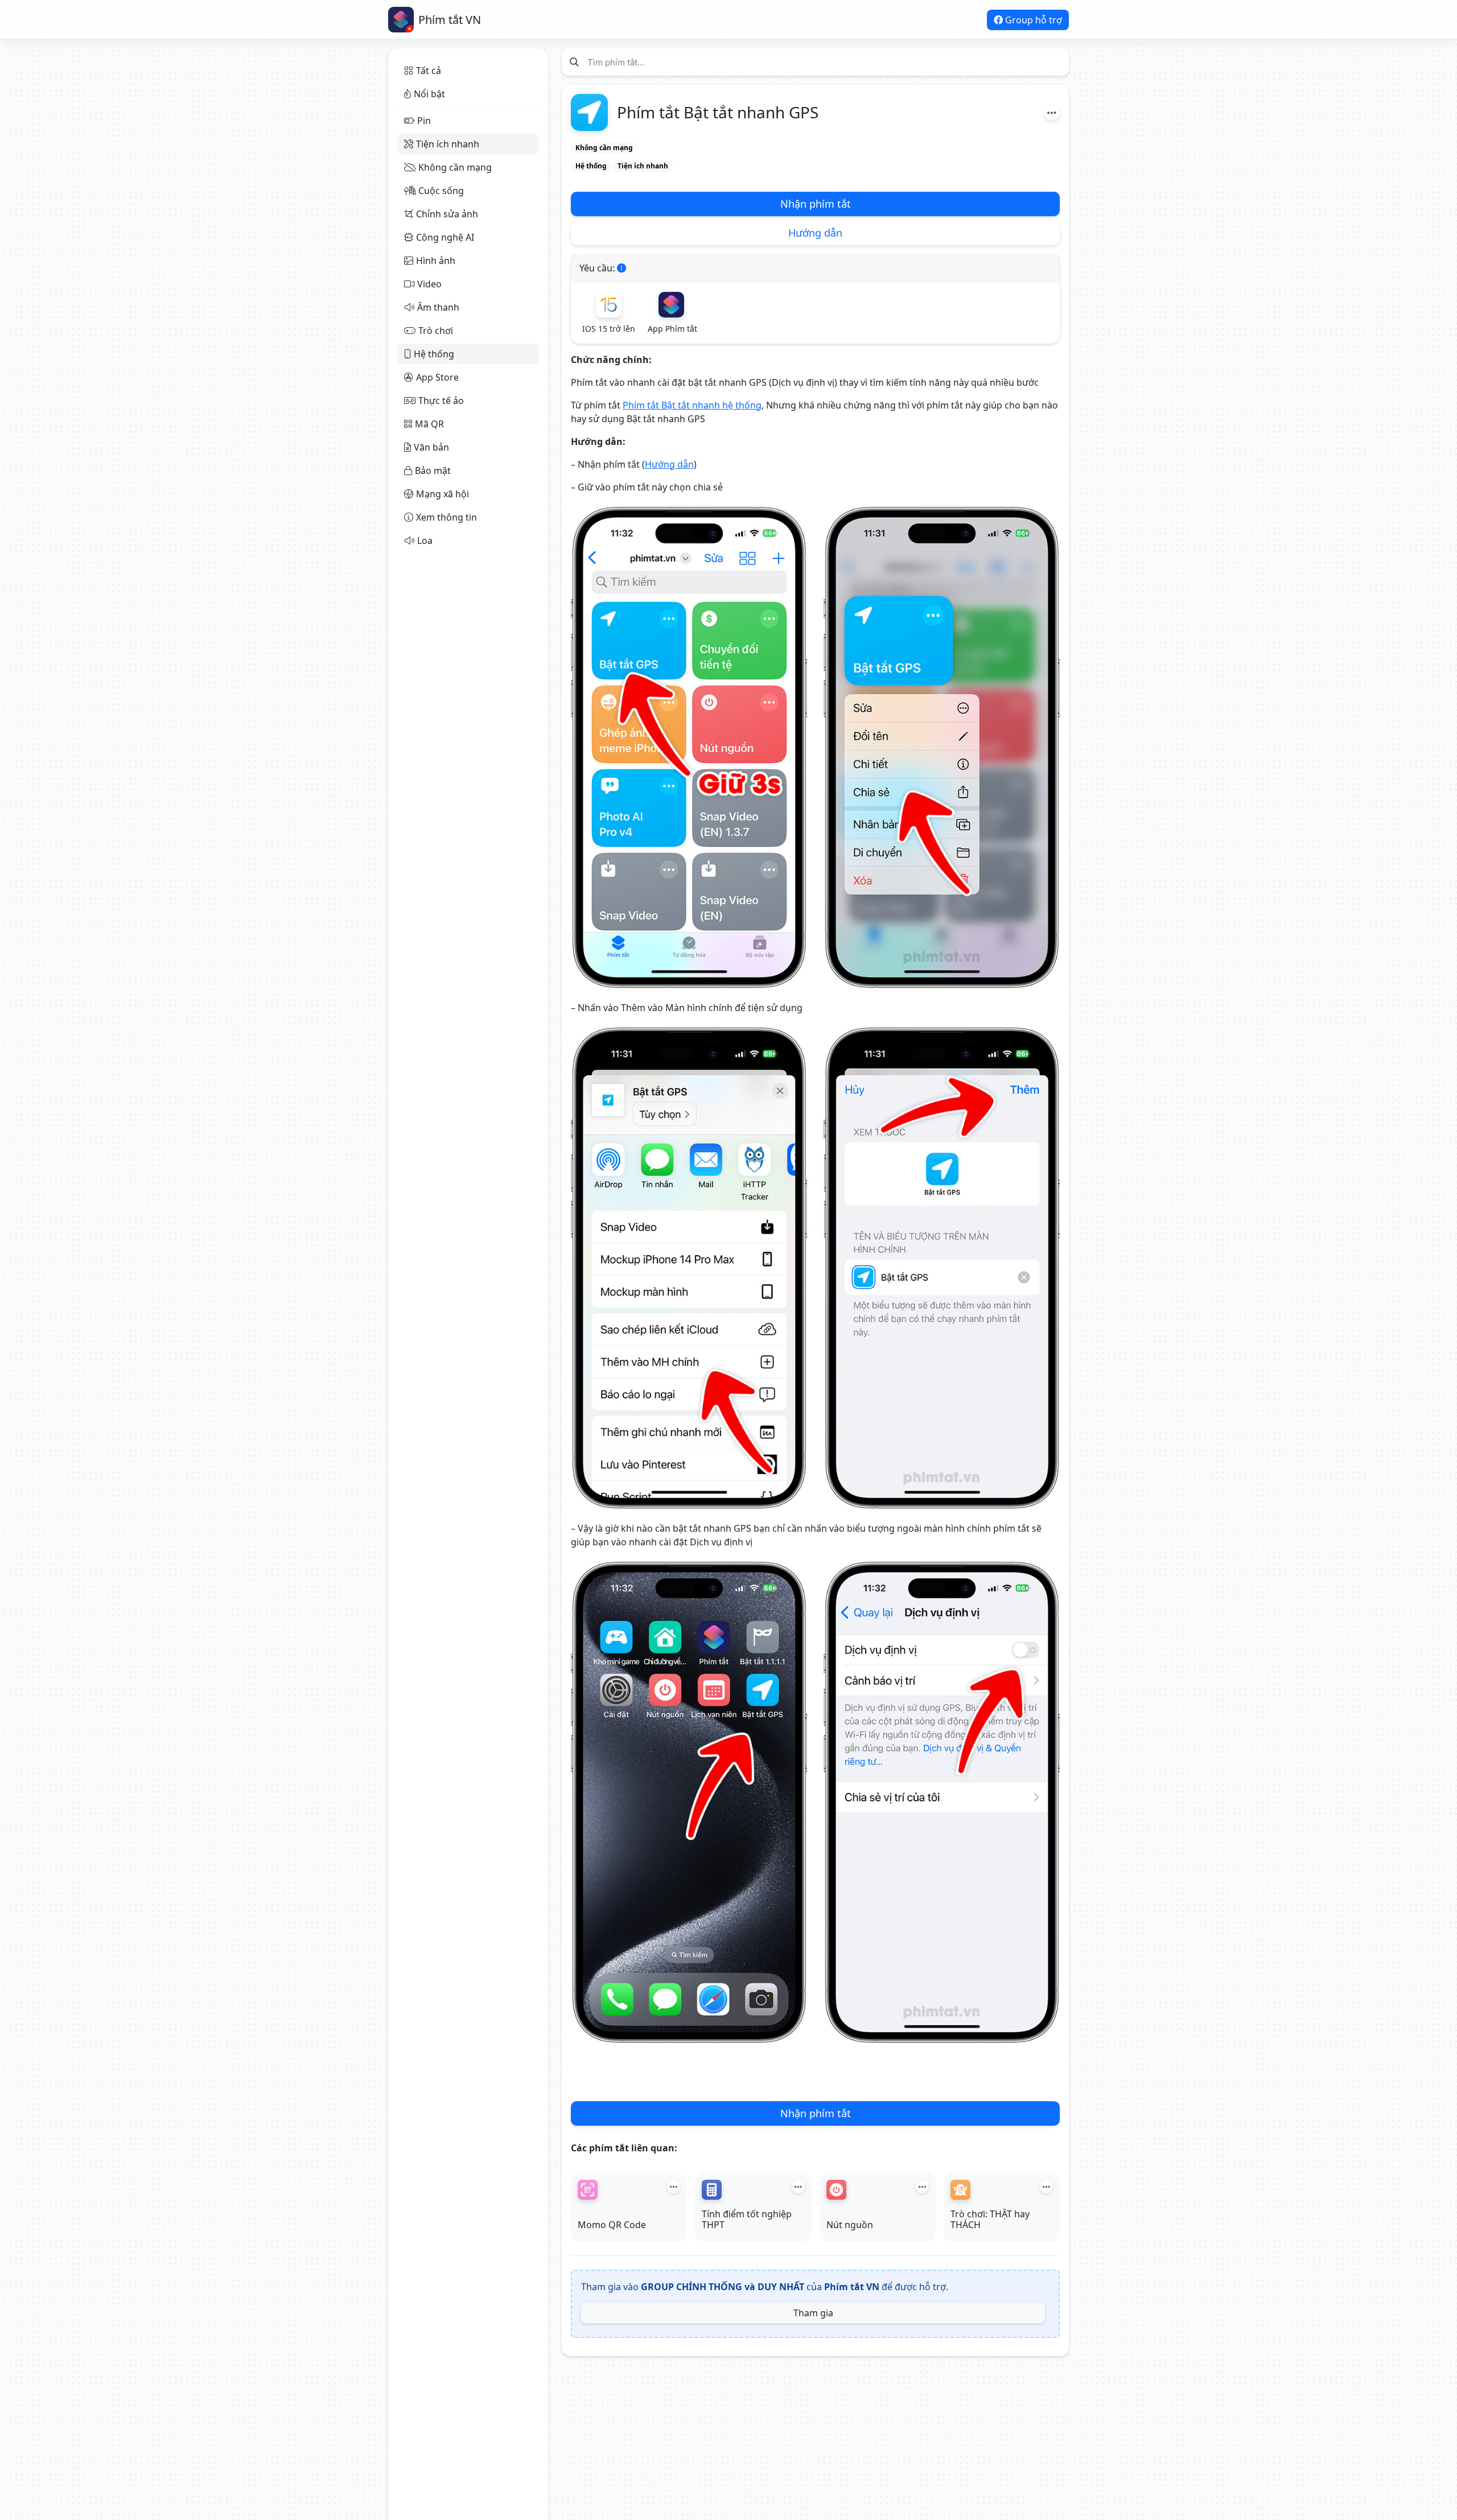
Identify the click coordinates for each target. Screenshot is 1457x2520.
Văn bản (431, 447)
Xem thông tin (446, 517)
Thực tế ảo (441, 401)
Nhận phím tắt (816, 204)
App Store (437, 377)
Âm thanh (438, 307)
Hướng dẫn (815, 233)
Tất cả (429, 71)
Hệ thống (434, 354)
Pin (424, 121)
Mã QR (429, 424)
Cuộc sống (441, 191)
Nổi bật (429, 94)
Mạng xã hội (443, 494)
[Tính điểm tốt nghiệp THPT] (712, 2190)
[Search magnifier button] (574, 62)
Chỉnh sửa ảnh (447, 214)
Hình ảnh (436, 261)
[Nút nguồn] (836, 2190)
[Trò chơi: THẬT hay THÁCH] (960, 2190)
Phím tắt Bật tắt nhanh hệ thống (692, 405)
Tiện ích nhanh (448, 144)
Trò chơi (436, 331)
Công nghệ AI (445, 237)
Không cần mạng (455, 167)
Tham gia (813, 2313)
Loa (425, 541)
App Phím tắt (672, 329)
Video (429, 284)
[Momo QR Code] (588, 2190)
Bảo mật (433, 471)
